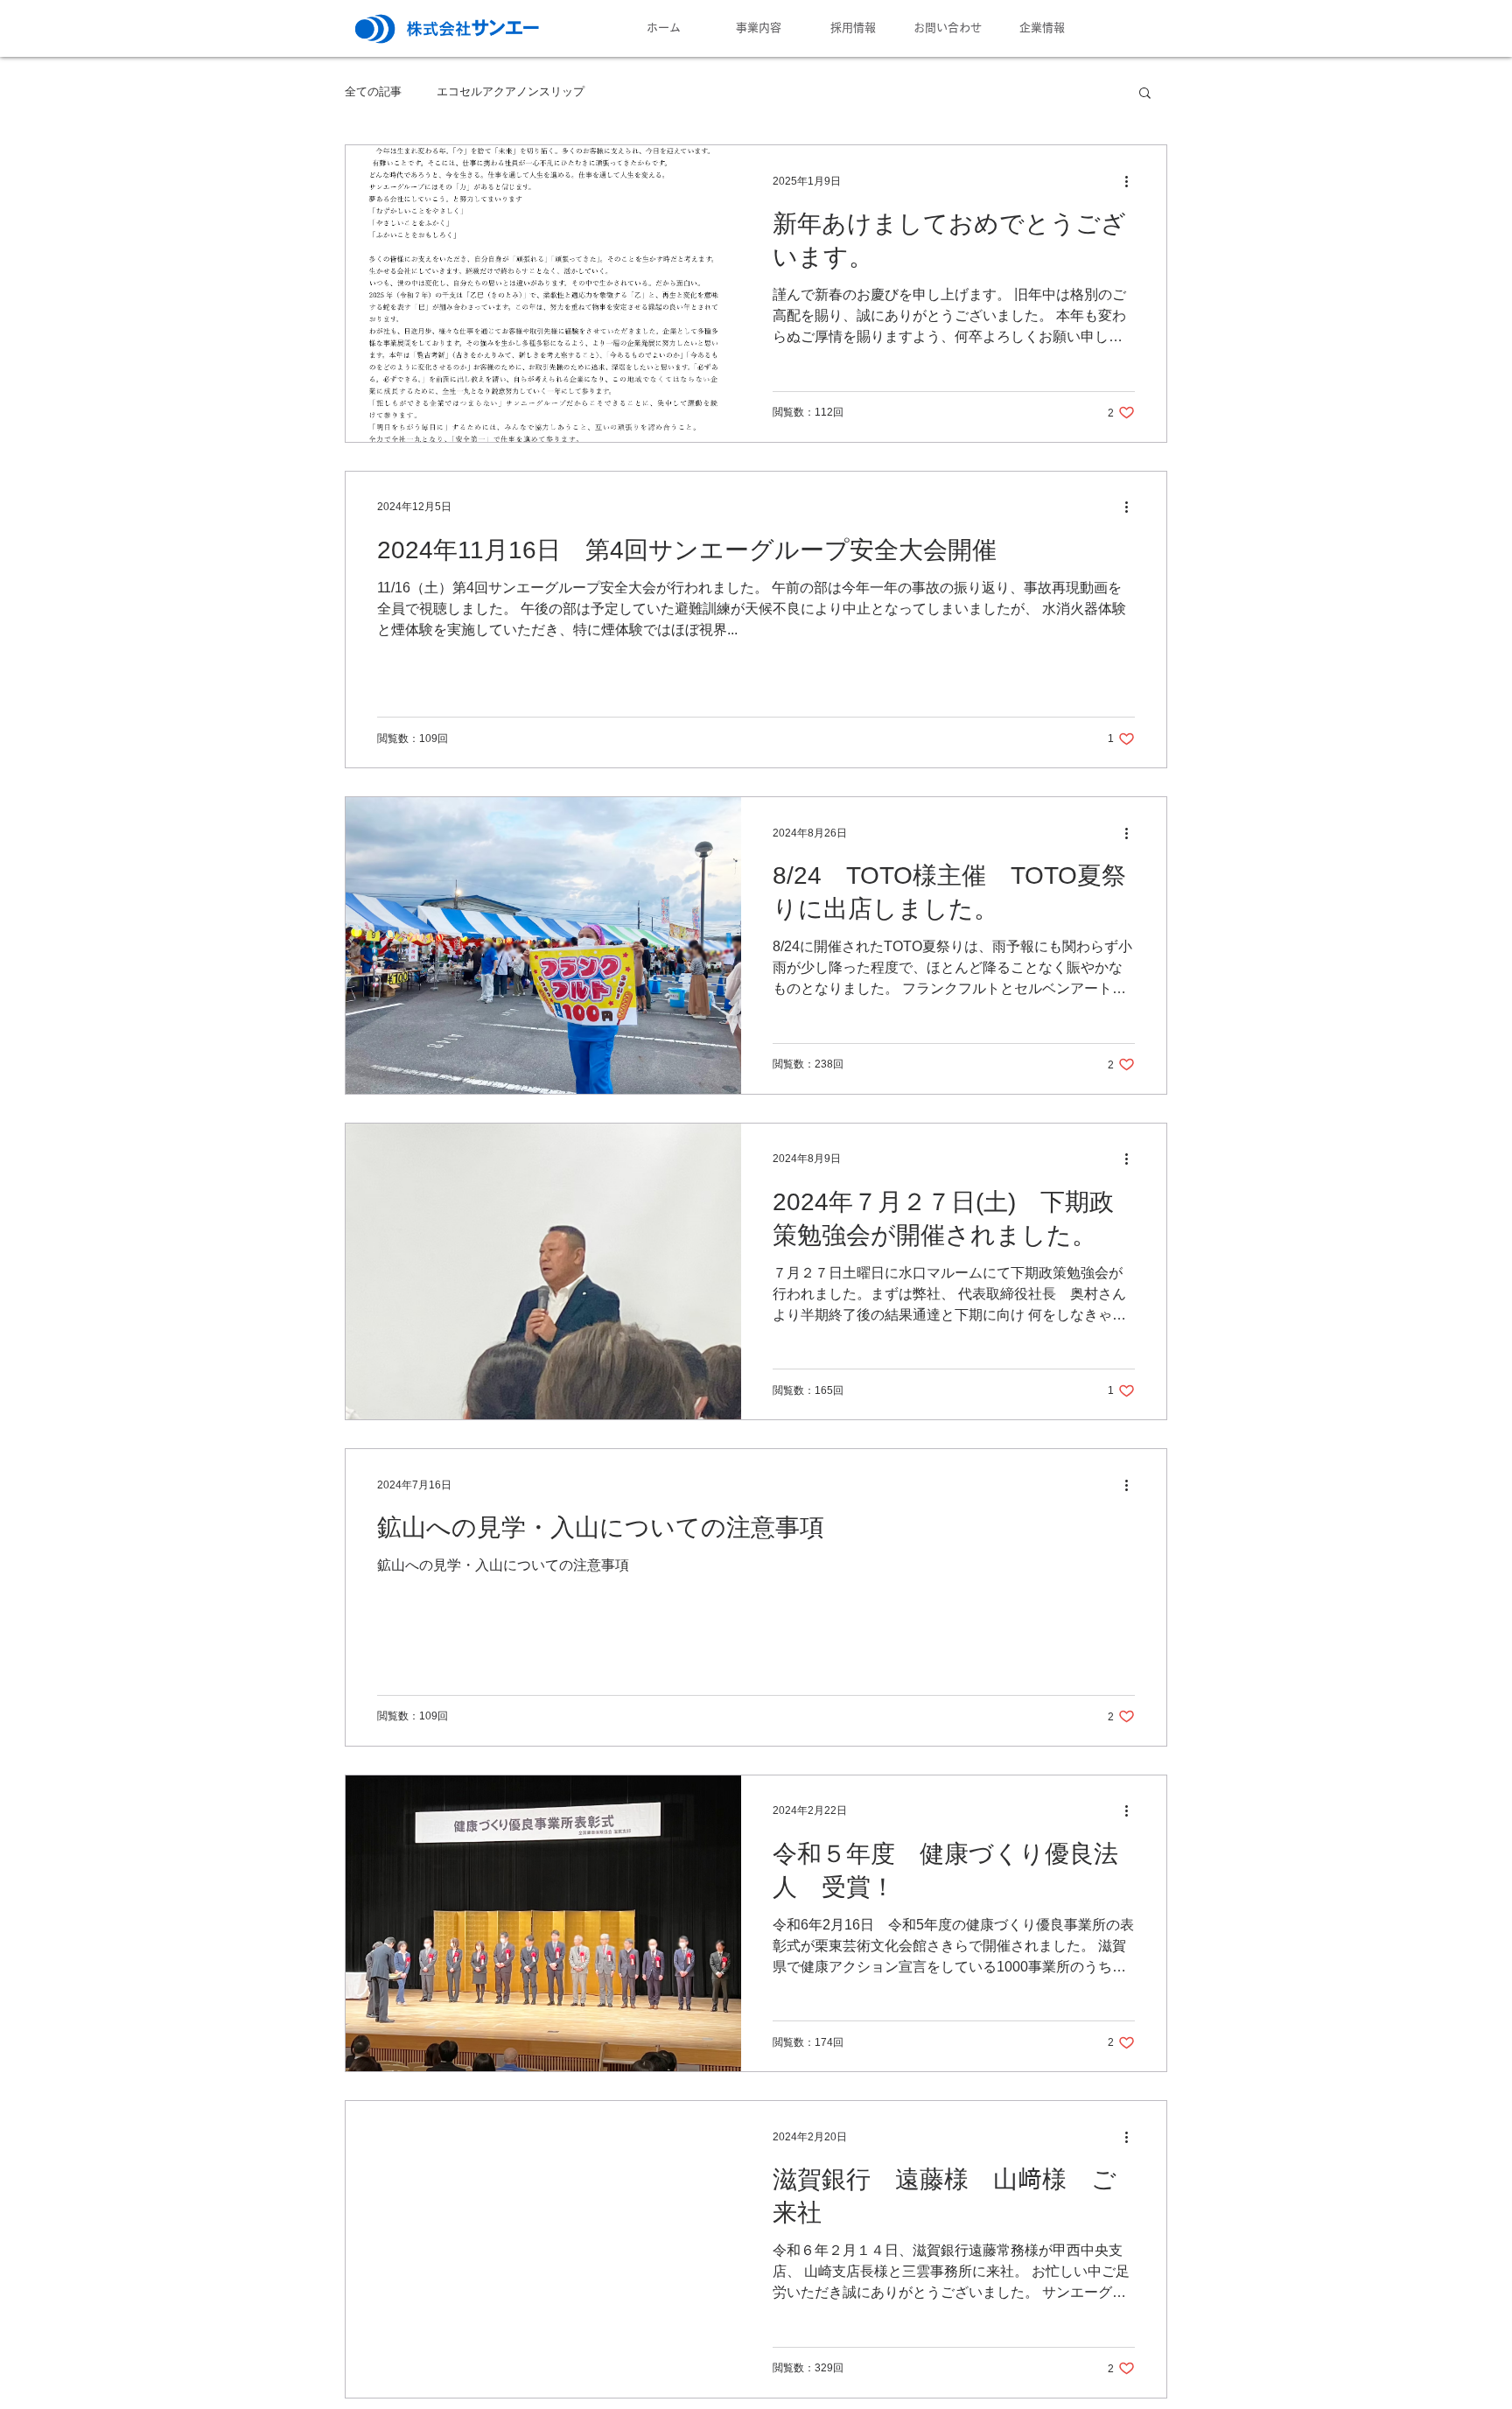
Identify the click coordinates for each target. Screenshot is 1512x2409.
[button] (1145, 94)
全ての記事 (373, 91)
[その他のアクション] (1132, 181)
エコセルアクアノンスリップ (511, 91)
